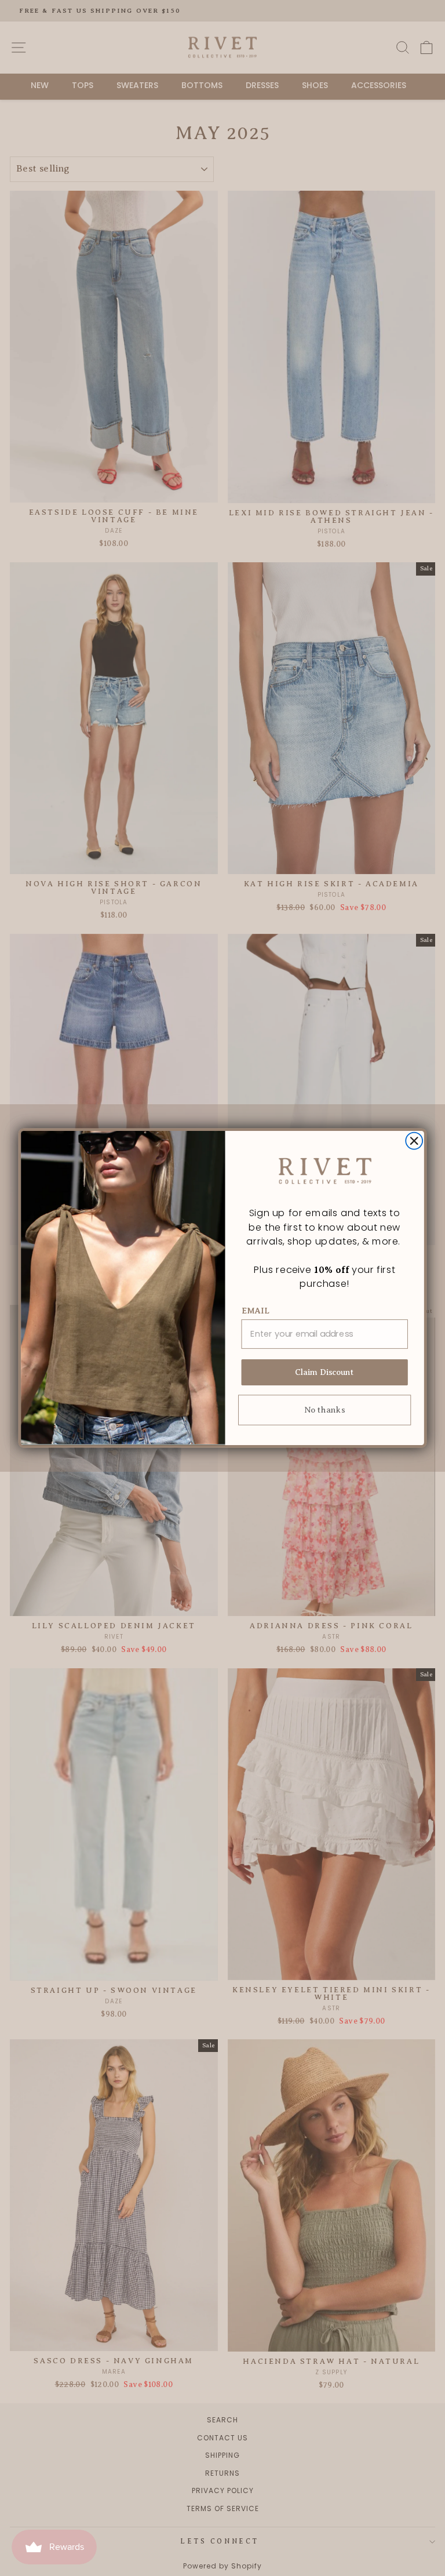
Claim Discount (325, 1373)
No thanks (324, 1410)
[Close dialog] (414, 1141)
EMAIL (256, 1311)
